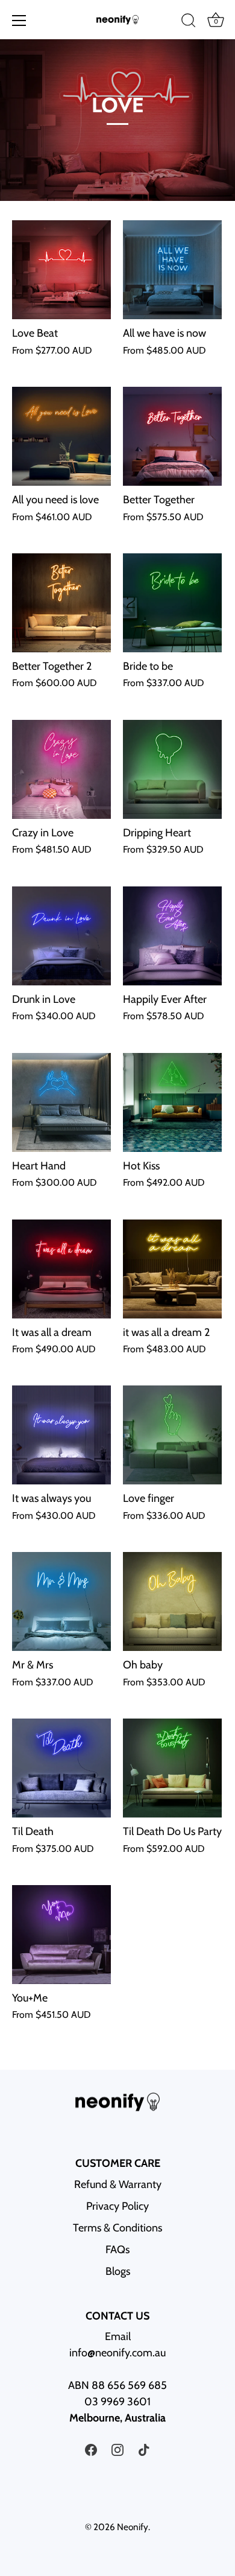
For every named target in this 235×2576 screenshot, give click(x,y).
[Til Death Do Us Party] (172, 1768)
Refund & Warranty (118, 2184)
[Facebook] (91, 2449)
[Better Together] (172, 436)
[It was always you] (61, 1435)
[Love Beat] (61, 270)
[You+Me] (61, 1935)
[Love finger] (172, 1435)
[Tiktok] (144, 2449)
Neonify (133, 2527)
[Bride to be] (172, 603)
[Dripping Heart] (172, 769)
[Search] (189, 22)
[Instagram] (117, 2449)
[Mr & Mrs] (61, 1601)
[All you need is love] (61, 436)
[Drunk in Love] (61, 936)
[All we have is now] (172, 270)
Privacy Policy (117, 2206)
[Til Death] (61, 1768)
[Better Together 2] (61, 603)
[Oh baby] (172, 1601)
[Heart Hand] (61, 1102)
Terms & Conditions (117, 2228)
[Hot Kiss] (172, 1102)
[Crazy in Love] (61, 769)
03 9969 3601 (117, 2402)
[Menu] (19, 21)
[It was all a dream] (61, 1269)
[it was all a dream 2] (172, 1269)
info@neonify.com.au (117, 2353)
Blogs (118, 2271)
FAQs (117, 2250)
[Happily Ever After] (172, 936)
